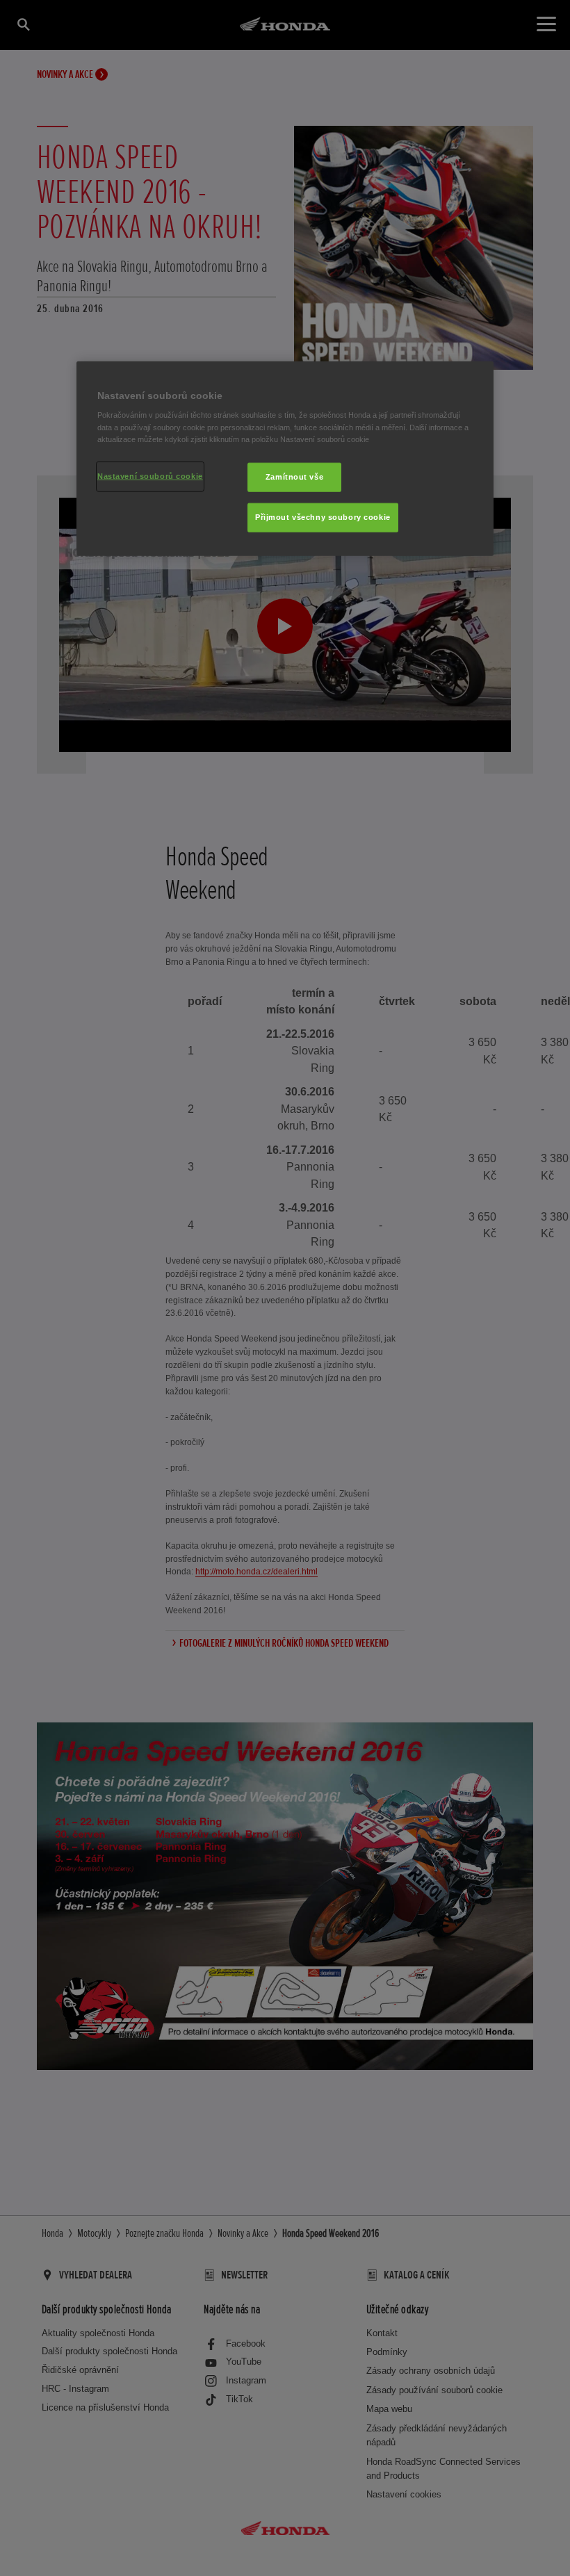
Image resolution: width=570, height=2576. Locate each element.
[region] (285, 459)
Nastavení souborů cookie (150, 475)
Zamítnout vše (294, 476)
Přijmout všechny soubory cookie (323, 516)
